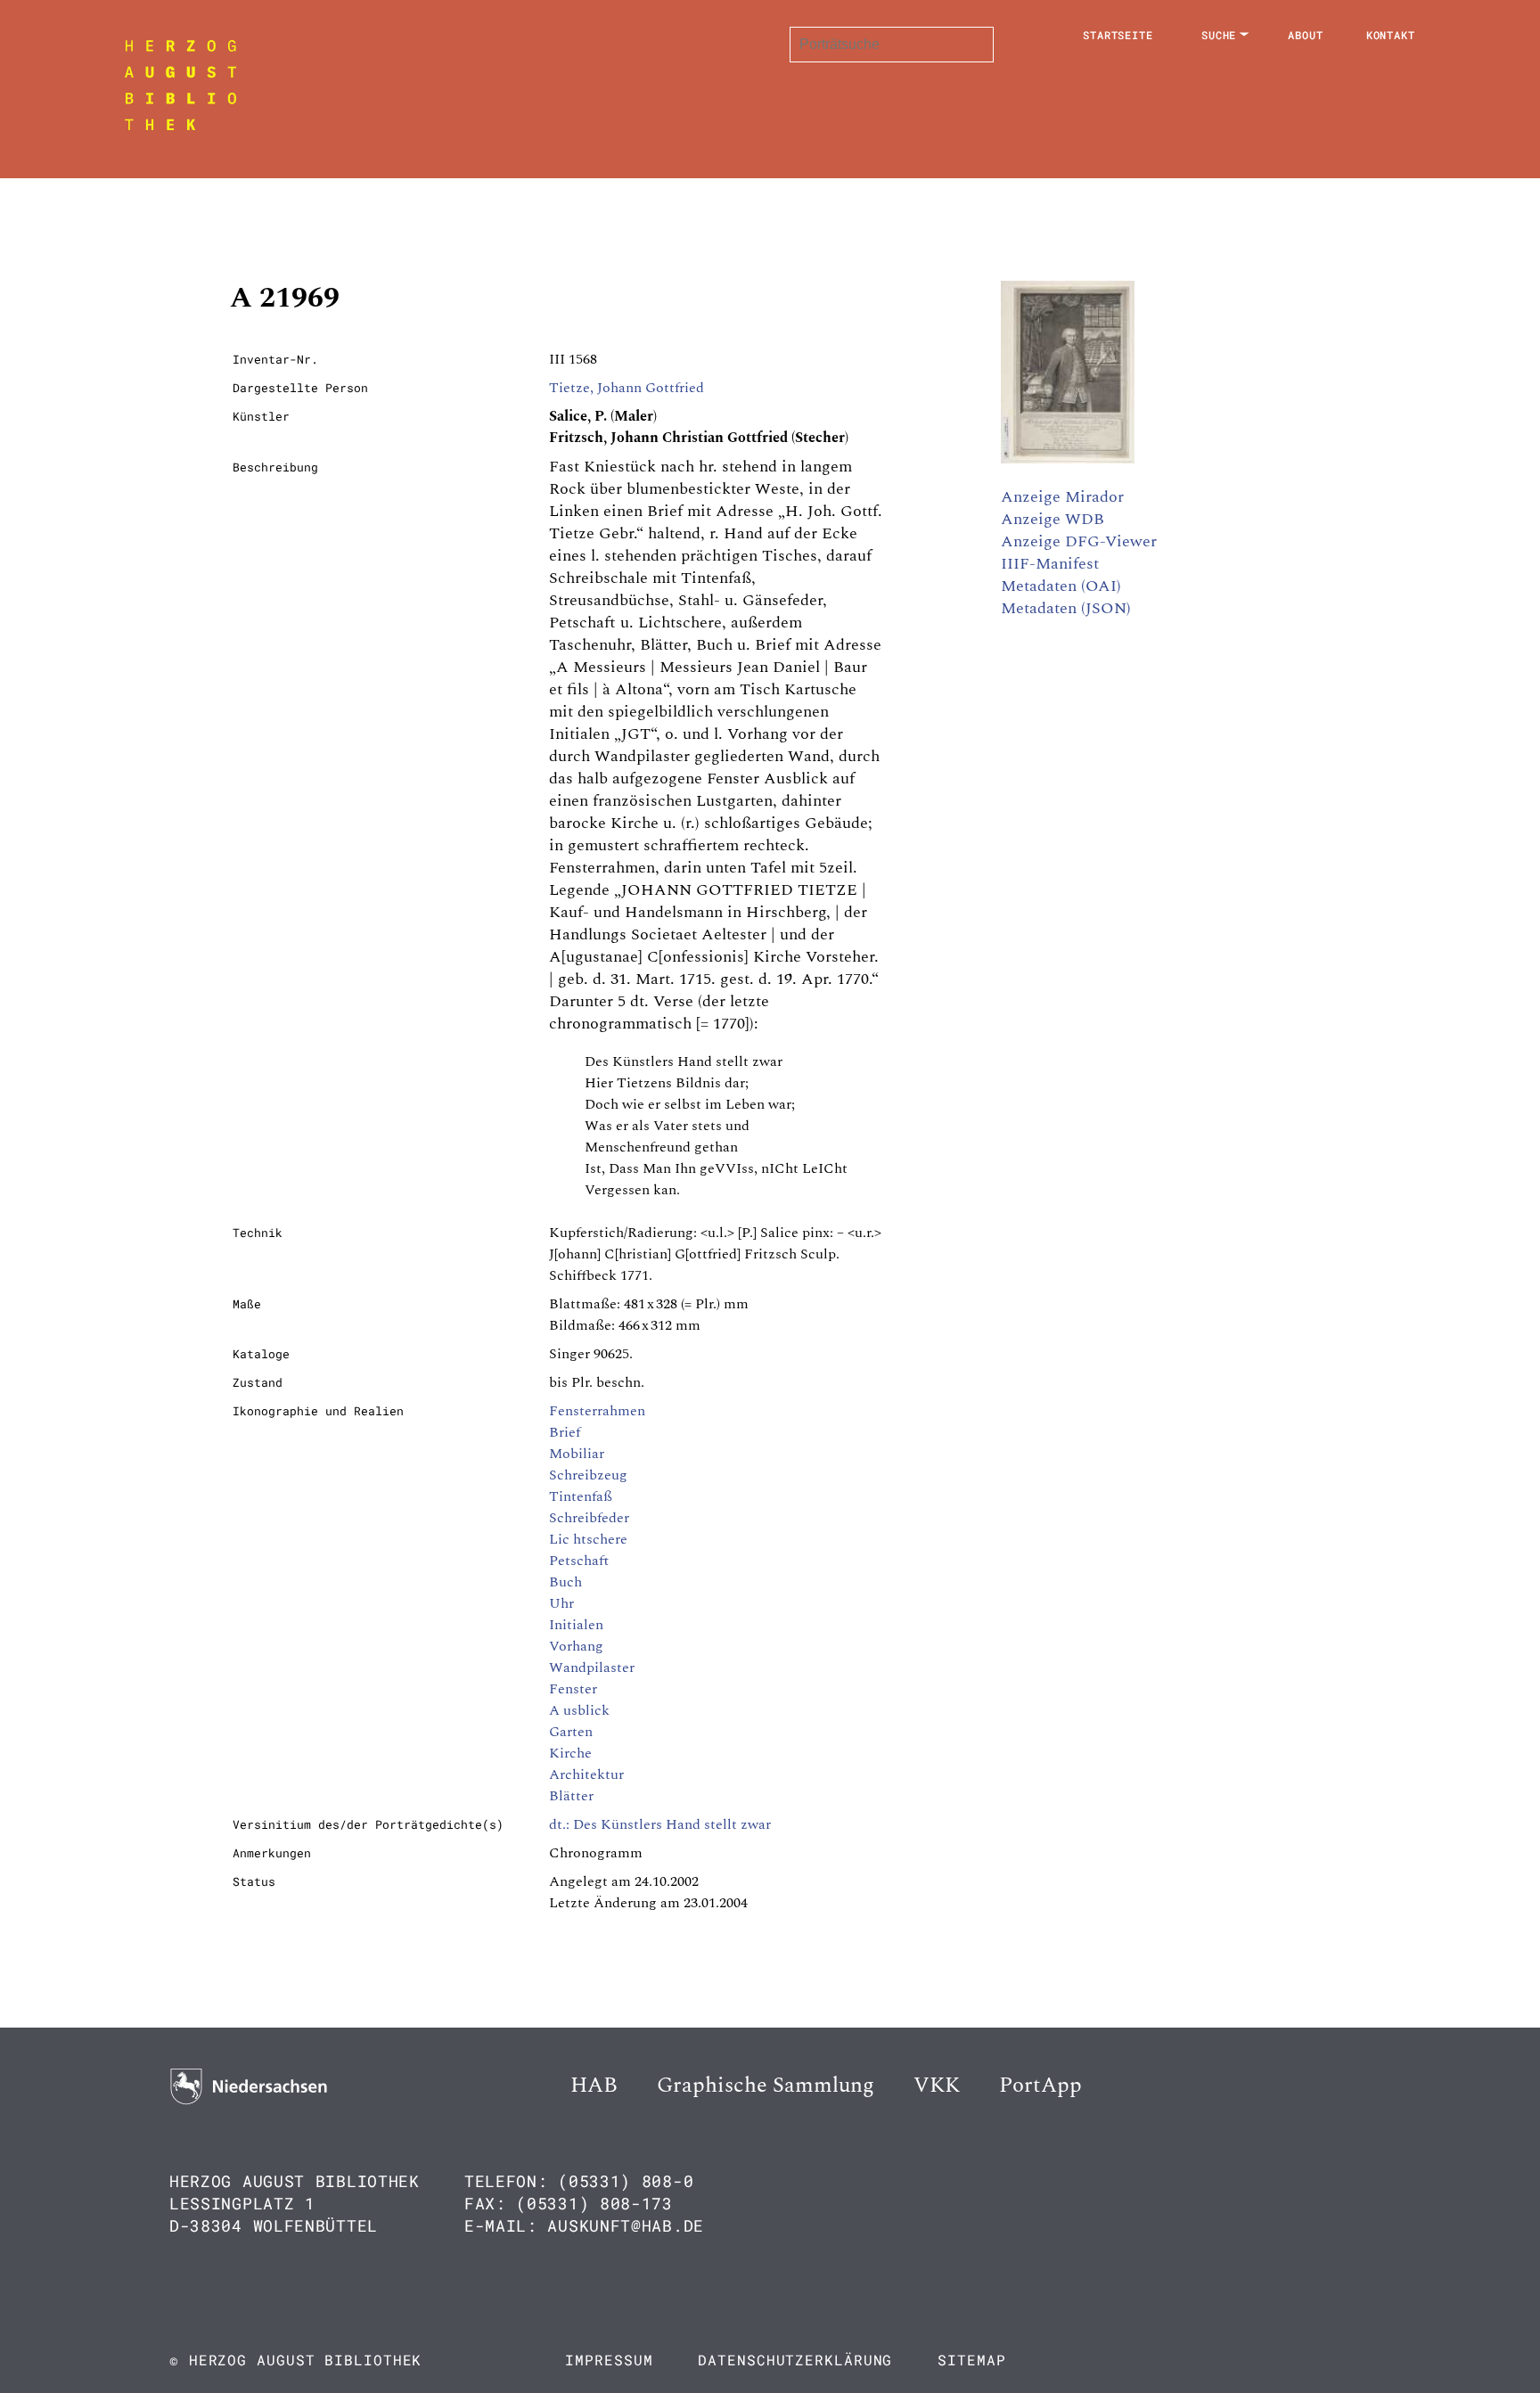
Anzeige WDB (1053, 519)
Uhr (561, 1603)
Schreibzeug (588, 1475)
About (1306, 35)
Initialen (576, 1625)
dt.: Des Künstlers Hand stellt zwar (660, 1824)
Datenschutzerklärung (795, 2360)
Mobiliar (577, 1454)
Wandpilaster (592, 1668)
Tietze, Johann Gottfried (627, 388)
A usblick (579, 1710)
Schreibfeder (589, 1518)
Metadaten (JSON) (1066, 608)
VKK (937, 2086)
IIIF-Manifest (1050, 564)
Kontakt (1391, 35)
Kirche (570, 1753)
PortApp (1040, 2086)
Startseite (1118, 35)
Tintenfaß (581, 1496)
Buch (565, 1582)
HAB (594, 2086)
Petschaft (579, 1561)
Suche (1219, 35)
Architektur (586, 1774)
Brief (565, 1432)
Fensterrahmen (597, 1411)
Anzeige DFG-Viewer (1079, 541)
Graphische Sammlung (766, 2086)
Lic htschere (588, 1539)
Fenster (573, 1689)
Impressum (609, 2360)
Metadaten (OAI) (1061, 586)
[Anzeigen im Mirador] (1068, 459)
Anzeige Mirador (1062, 497)
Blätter (571, 1796)
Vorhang (576, 1646)
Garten (571, 1732)
